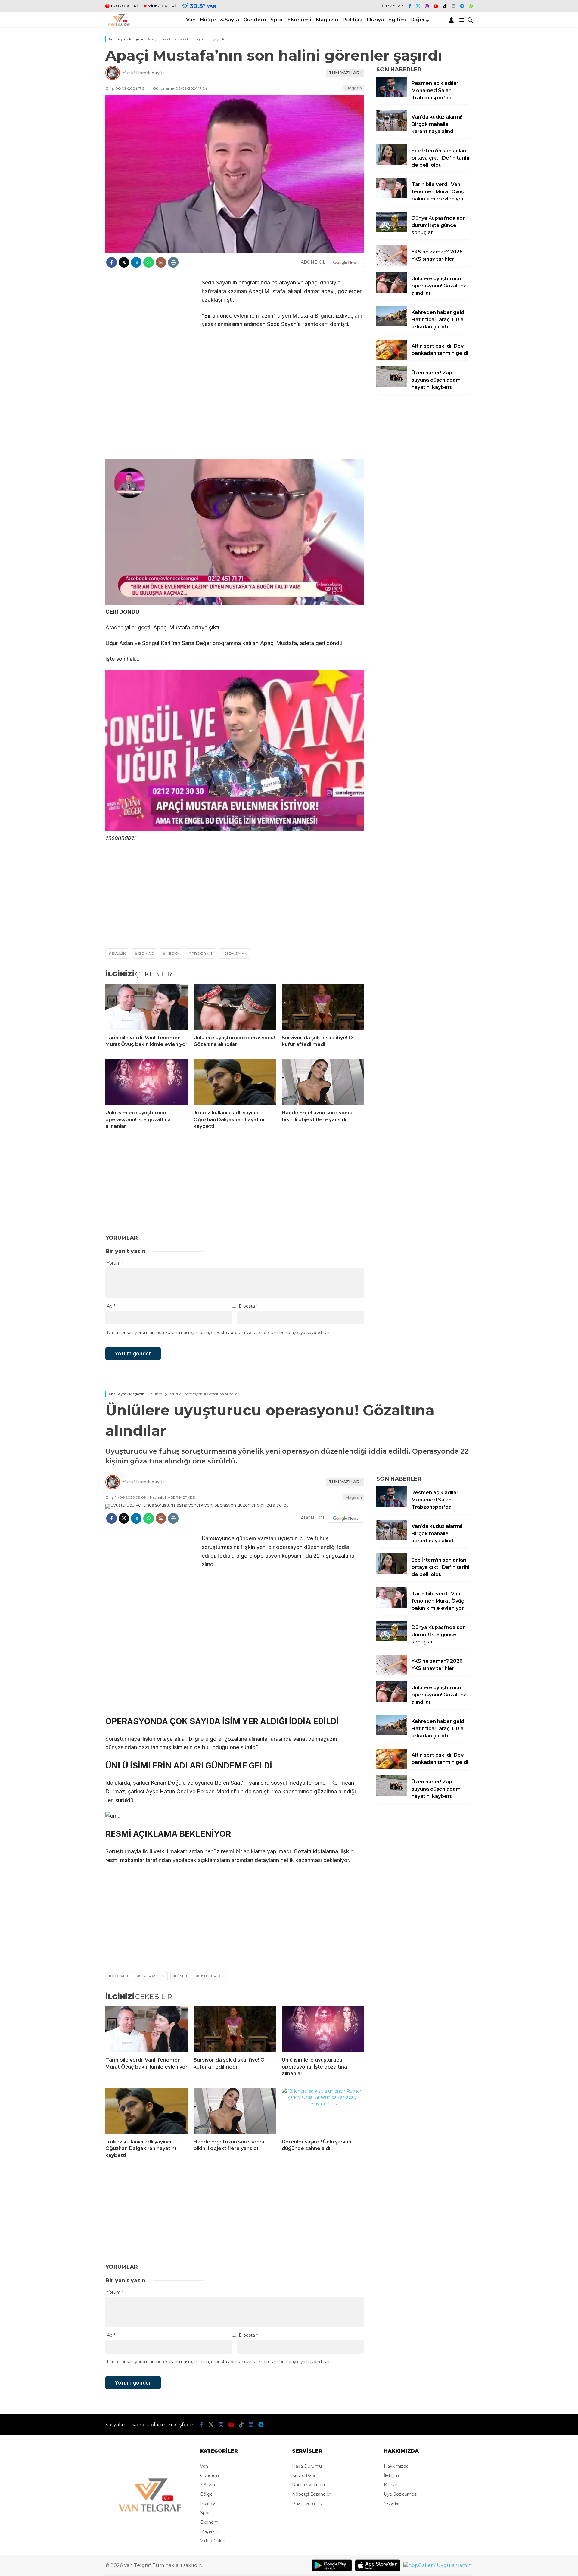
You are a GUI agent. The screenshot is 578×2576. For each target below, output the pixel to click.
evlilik (119, 953)
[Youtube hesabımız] (436, 6)
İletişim (391, 2475)
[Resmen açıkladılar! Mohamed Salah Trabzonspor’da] (392, 96)
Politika (352, 20)
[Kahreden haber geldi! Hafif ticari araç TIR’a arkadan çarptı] (392, 325)
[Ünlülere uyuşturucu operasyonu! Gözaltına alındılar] (235, 1007)
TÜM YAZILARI (345, 73)
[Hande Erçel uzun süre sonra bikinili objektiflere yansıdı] (323, 1082)
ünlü (182, 1976)
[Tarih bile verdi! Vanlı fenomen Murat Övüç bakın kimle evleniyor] (146, 1007)
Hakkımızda (396, 2466)
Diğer (418, 20)
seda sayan (236, 953)
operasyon (152, 1976)
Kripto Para (304, 2475)
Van (191, 20)
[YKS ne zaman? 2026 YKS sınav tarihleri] (392, 264)
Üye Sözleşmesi (401, 2494)
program (202, 953)
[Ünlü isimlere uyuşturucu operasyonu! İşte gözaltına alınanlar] (146, 1082)
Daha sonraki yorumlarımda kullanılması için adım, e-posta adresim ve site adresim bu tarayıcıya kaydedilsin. (219, 1333)
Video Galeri (213, 2541)
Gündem (255, 20)
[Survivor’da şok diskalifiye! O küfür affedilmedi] (323, 1007)
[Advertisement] (69, 214)
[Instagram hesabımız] (427, 6)
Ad (111, 1306)
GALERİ (124, 6)
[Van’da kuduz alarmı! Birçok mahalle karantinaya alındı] (392, 129)
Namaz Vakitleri (308, 2485)
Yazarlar (392, 2503)
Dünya (375, 20)
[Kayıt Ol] (452, 20)
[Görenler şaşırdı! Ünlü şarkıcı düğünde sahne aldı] (323, 2111)
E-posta (248, 1306)
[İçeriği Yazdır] (173, 262)
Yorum (115, 1263)
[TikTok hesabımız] (445, 6)
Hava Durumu (307, 2466)
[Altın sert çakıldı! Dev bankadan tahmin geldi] (392, 358)
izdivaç (146, 953)
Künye (391, 2485)
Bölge (208, 20)
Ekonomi (299, 20)
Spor (277, 20)
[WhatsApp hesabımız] (471, 6)
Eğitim (397, 20)
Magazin (327, 20)
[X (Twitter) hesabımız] (418, 6)
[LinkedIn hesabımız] (453, 6)
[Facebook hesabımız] (410, 6)
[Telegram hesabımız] (462, 6)
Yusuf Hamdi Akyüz (144, 73)
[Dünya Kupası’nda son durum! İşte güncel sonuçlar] (392, 231)
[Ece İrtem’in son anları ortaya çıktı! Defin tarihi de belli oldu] (392, 163)
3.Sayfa (230, 20)
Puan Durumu (307, 2503)
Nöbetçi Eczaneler (311, 2494)
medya (172, 953)
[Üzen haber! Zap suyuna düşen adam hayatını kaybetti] (392, 385)
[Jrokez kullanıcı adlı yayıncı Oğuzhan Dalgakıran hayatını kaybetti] (235, 1082)
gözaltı (120, 1976)
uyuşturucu (212, 1976)
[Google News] (346, 262)
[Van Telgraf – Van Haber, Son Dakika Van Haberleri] (119, 24)
